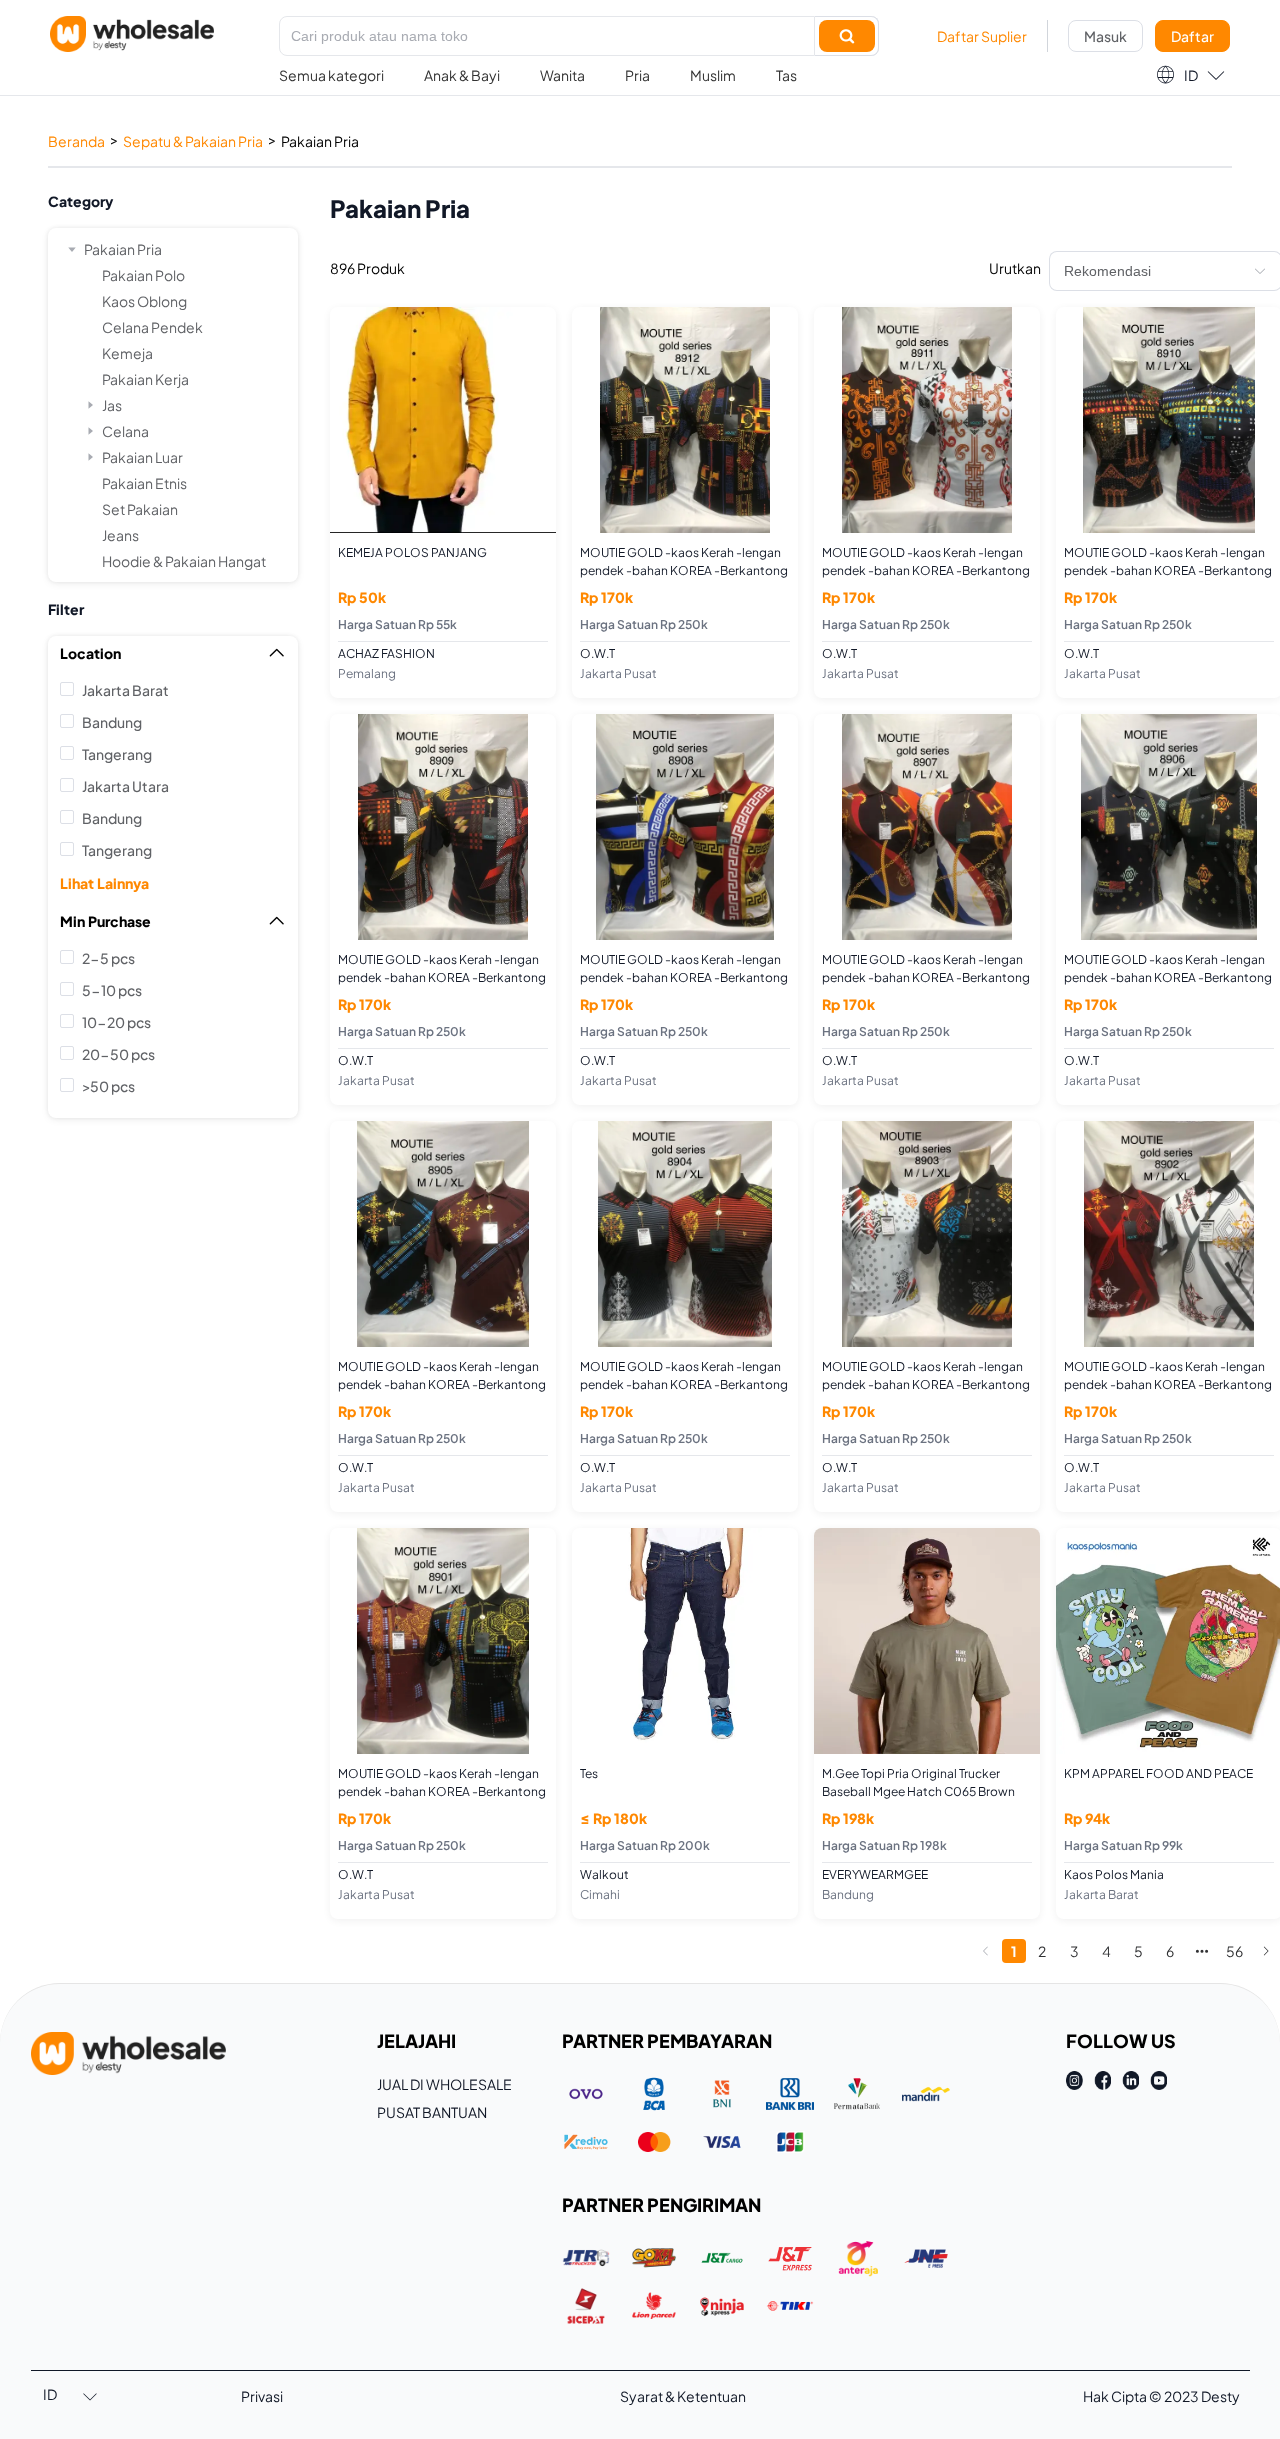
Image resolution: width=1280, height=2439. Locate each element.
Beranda (76, 141)
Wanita (562, 75)
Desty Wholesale (132, 34)
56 (1234, 1951)
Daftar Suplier (982, 36)
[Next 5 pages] (1202, 1951)
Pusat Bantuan (432, 2112)
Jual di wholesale (444, 2084)
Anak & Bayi (462, 75)
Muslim (713, 75)
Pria (637, 75)
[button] (1190, 75)
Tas (786, 75)
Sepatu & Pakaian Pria (193, 141)
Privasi (262, 2396)
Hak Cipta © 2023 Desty (1161, 2396)
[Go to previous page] (986, 1951)
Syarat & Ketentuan (683, 2396)
